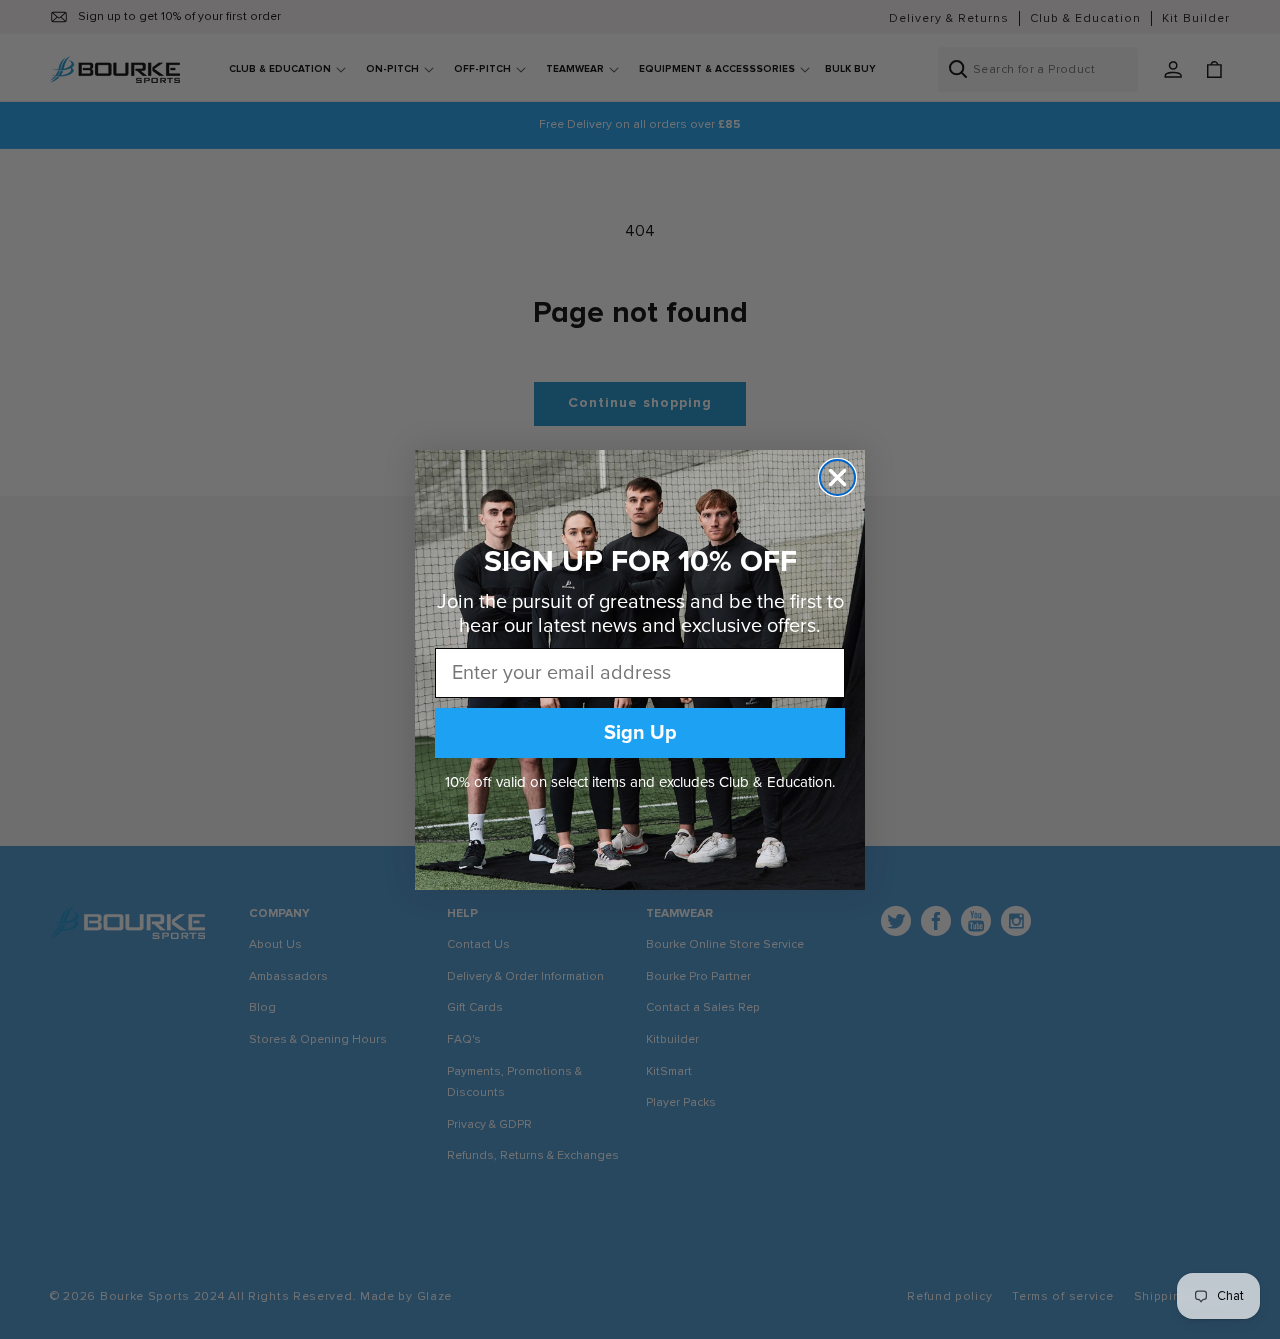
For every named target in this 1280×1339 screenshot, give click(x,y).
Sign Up (640, 733)
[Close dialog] (837, 477)
